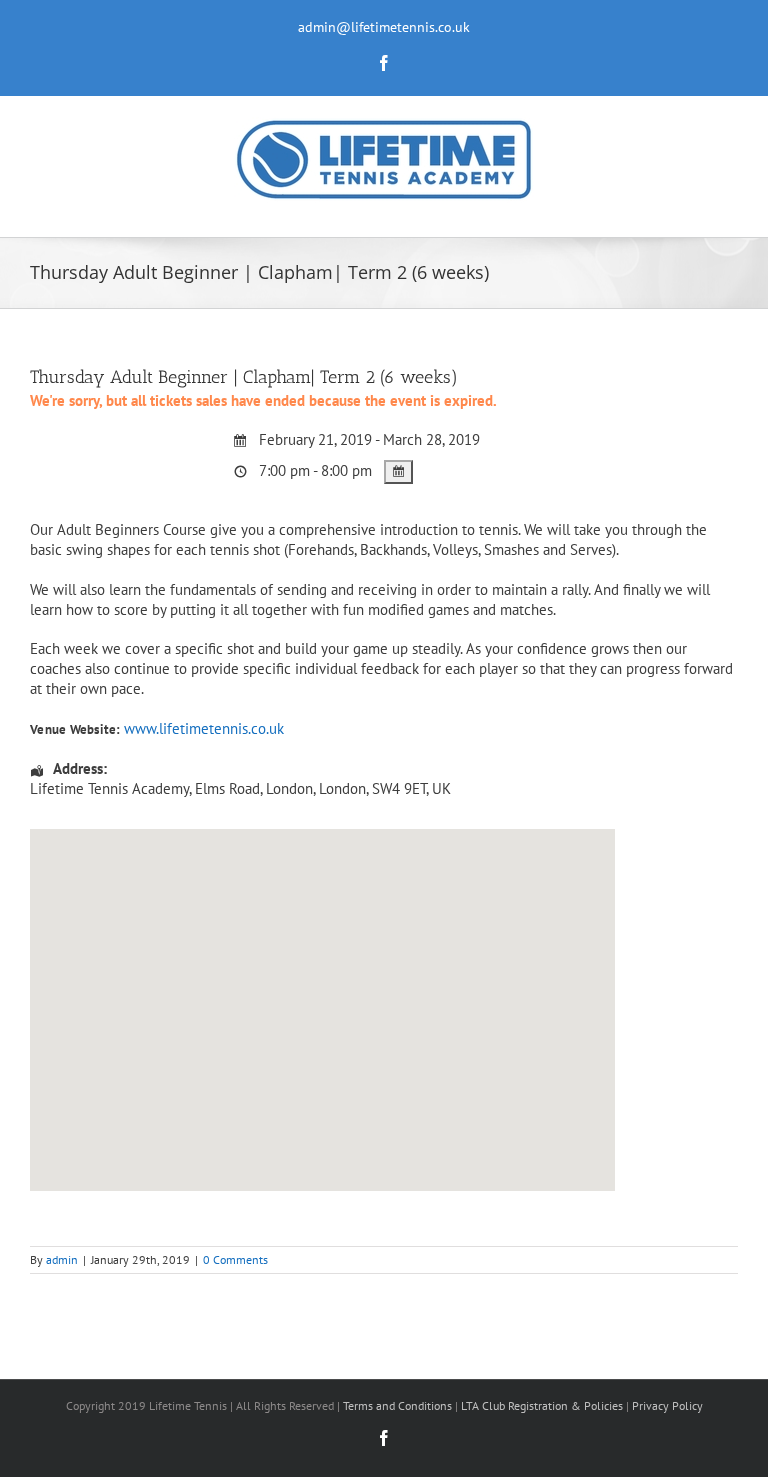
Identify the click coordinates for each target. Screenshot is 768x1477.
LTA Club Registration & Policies (543, 1405)
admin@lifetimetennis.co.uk (384, 27)
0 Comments (235, 1259)
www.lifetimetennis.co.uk (204, 728)
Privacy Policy (667, 1405)
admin (62, 1259)
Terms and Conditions (397, 1405)
